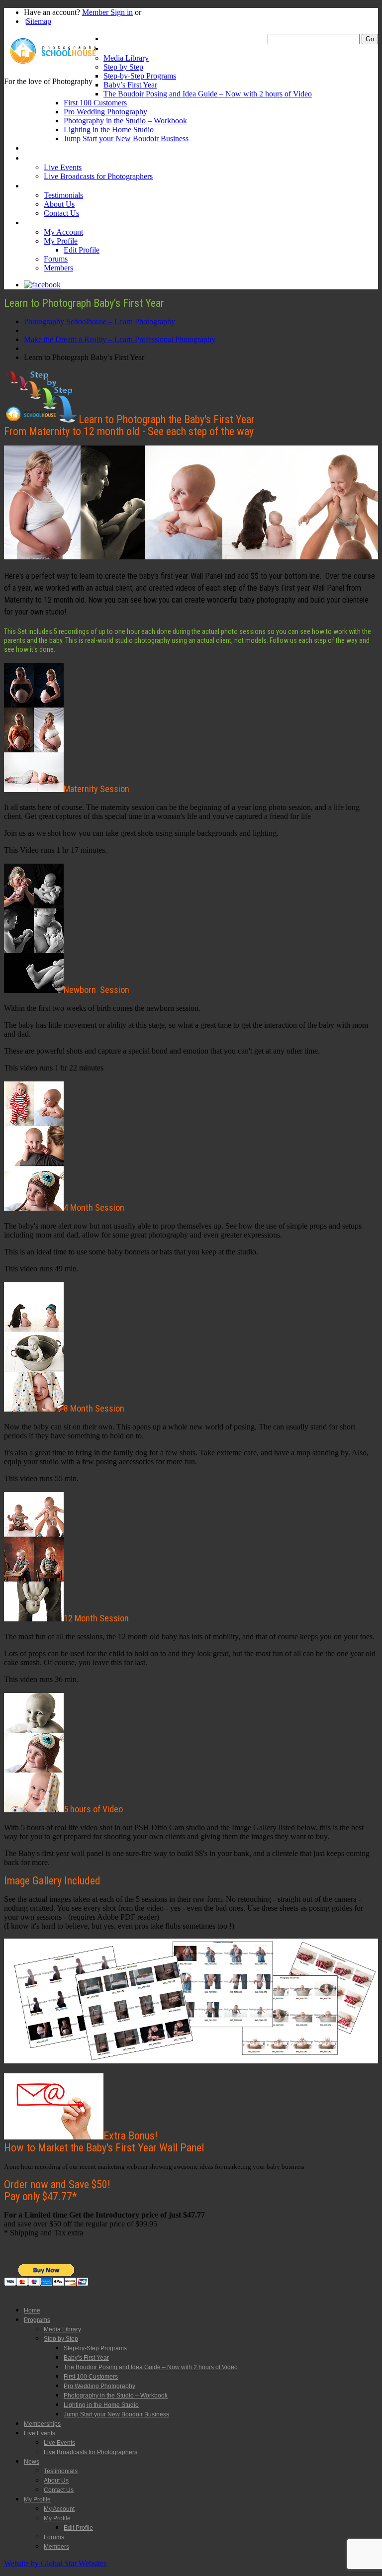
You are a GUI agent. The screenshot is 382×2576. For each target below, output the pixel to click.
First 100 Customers (95, 103)
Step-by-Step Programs (140, 76)
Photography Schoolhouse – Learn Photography (99, 321)
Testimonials (63, 195)
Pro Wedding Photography (105, 112)
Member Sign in (107, 12)
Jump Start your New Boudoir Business (126, 138)
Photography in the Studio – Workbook (125, 121)
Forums (56, 259)
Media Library (126, 58)
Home (113, 39)
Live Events (42, 158)
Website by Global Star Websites (55, 2563)
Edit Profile (82, 250)
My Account (63, 232)
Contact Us (61, 213)
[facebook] (42, 285)
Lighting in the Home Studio (109, 130)
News (33, 186)
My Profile (40, 222)
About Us (59, 204)
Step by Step (123, 67)
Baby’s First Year (130, 85)
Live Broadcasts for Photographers (98, 176)
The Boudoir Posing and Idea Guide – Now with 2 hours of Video (208, 94)
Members (58, 268)
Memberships (45, 148)
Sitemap (39, 21)
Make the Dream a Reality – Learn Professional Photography (120, 339)
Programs (119, 48)
